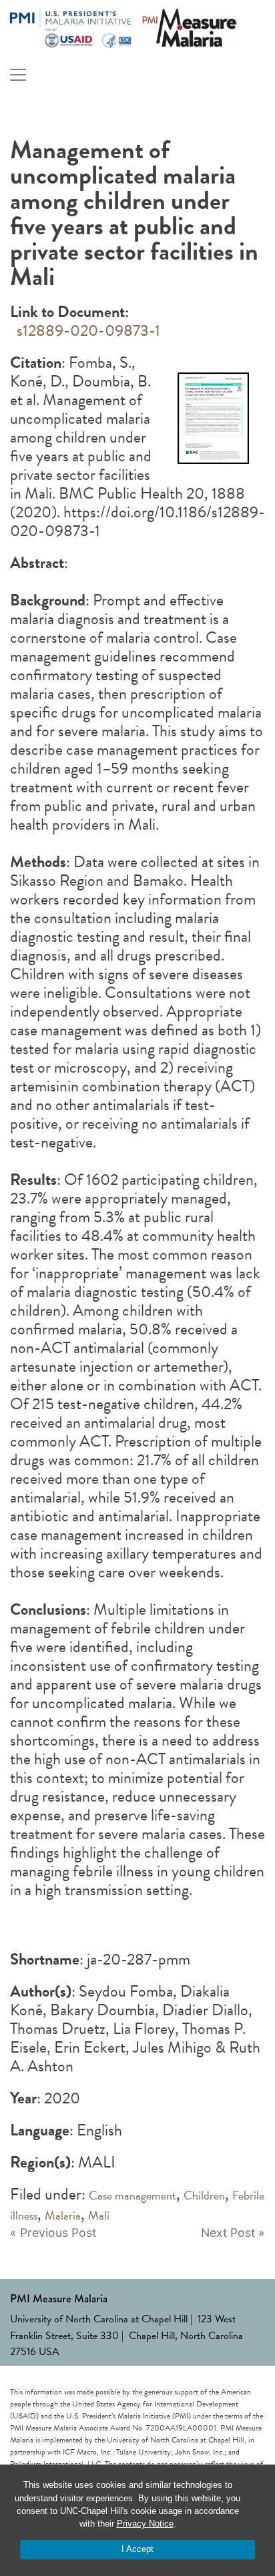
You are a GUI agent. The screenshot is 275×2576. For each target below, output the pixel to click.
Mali (99, 2215)
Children (204, 2195)
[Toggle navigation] (18, 75)
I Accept (137, 2549)
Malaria (63, 2215)
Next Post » (233, 2233)
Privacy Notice (145, 2524)
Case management (132, 2195)
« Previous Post (53, 2233)
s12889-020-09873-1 (85, 330)
